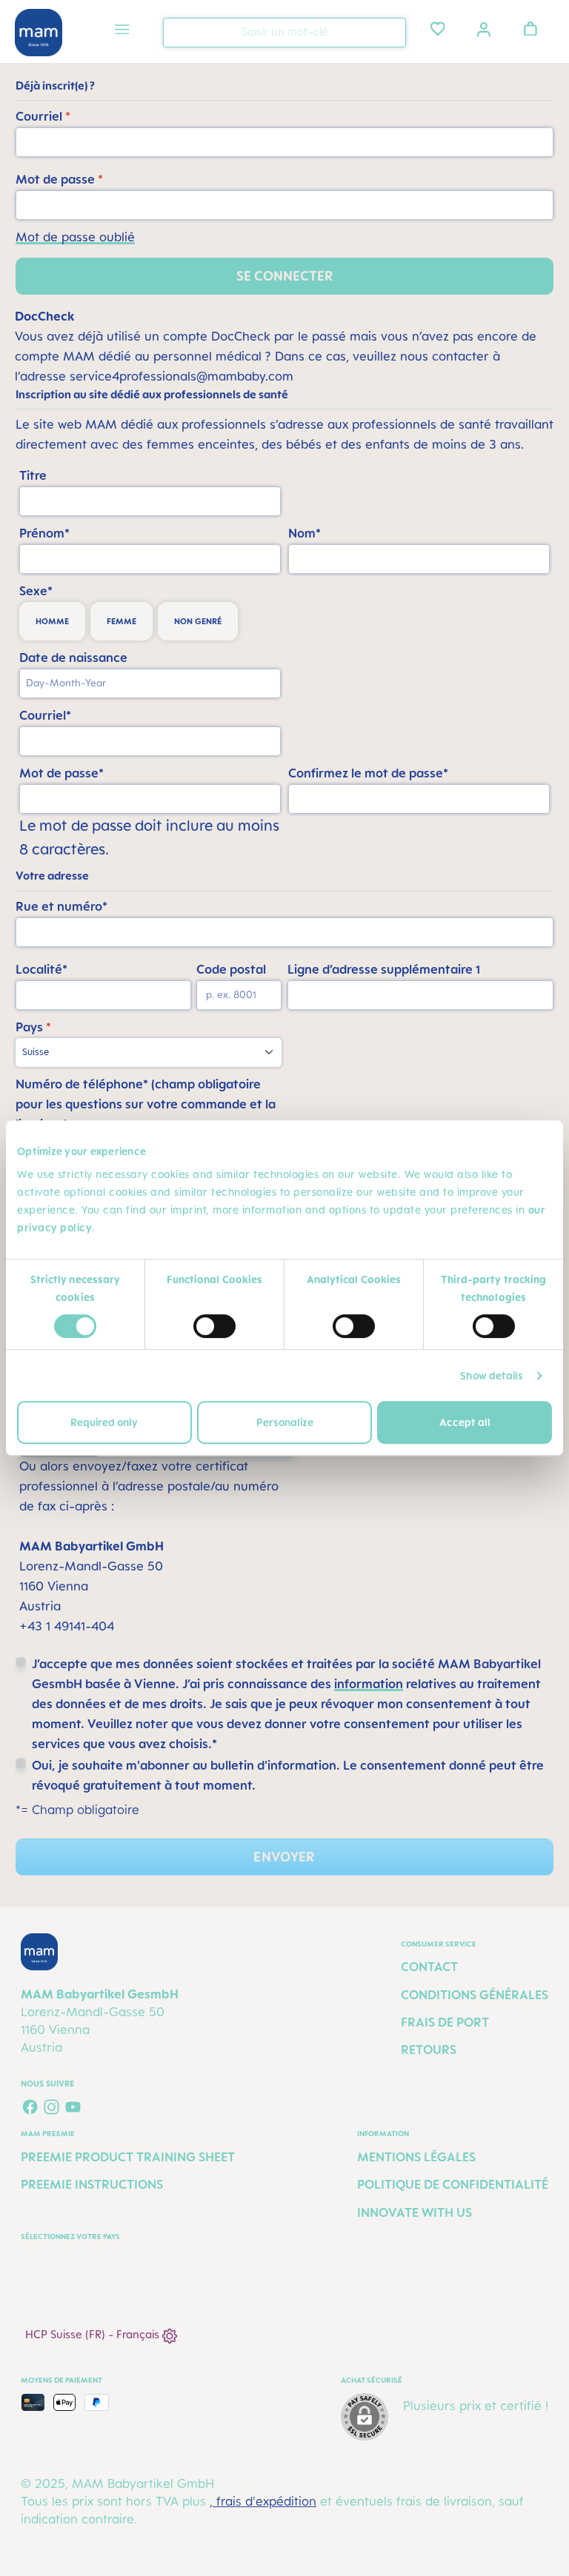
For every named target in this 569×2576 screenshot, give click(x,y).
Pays (33, 1027)
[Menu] (122, 31)
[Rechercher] (391, 31)
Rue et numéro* (61, 906)
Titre (33, 475)
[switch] (214, 1326)
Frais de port (445, 2022)
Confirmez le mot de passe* (368, 773)
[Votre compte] (484, 28)
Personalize (285, 1422)
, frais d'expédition (263, 2501)
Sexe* (36, 591)
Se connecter (285, 276)
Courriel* (45, 715)
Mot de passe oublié (75, 237)
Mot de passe (59, 179)
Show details (492, 1375)
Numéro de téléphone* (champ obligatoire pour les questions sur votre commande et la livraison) (146, 1104)
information (369, 1684)
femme (122, 621)
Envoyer (284, 1857)
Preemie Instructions (92, 2184)
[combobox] (284, 33)
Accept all (465, 1422)
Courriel (43, 116)
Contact (429, 1967)
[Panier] (530, 28)
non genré (198, 621)
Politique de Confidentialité (453, 2184)
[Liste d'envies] (438, 28)
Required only (104, 1422)
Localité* (41, 969)
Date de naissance (73, 658)
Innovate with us (415, 2212)
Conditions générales (475, 1995)
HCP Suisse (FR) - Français (94, 2334)
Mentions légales (416, 2157)
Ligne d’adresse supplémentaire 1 (384, 969)
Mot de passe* (61, 773)
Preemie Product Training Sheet (128, 2157)
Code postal (231, 969)
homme (52, 621)
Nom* (305, 533)
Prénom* (44, 533)
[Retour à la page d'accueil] (39, 33)
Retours (429, 2050)
